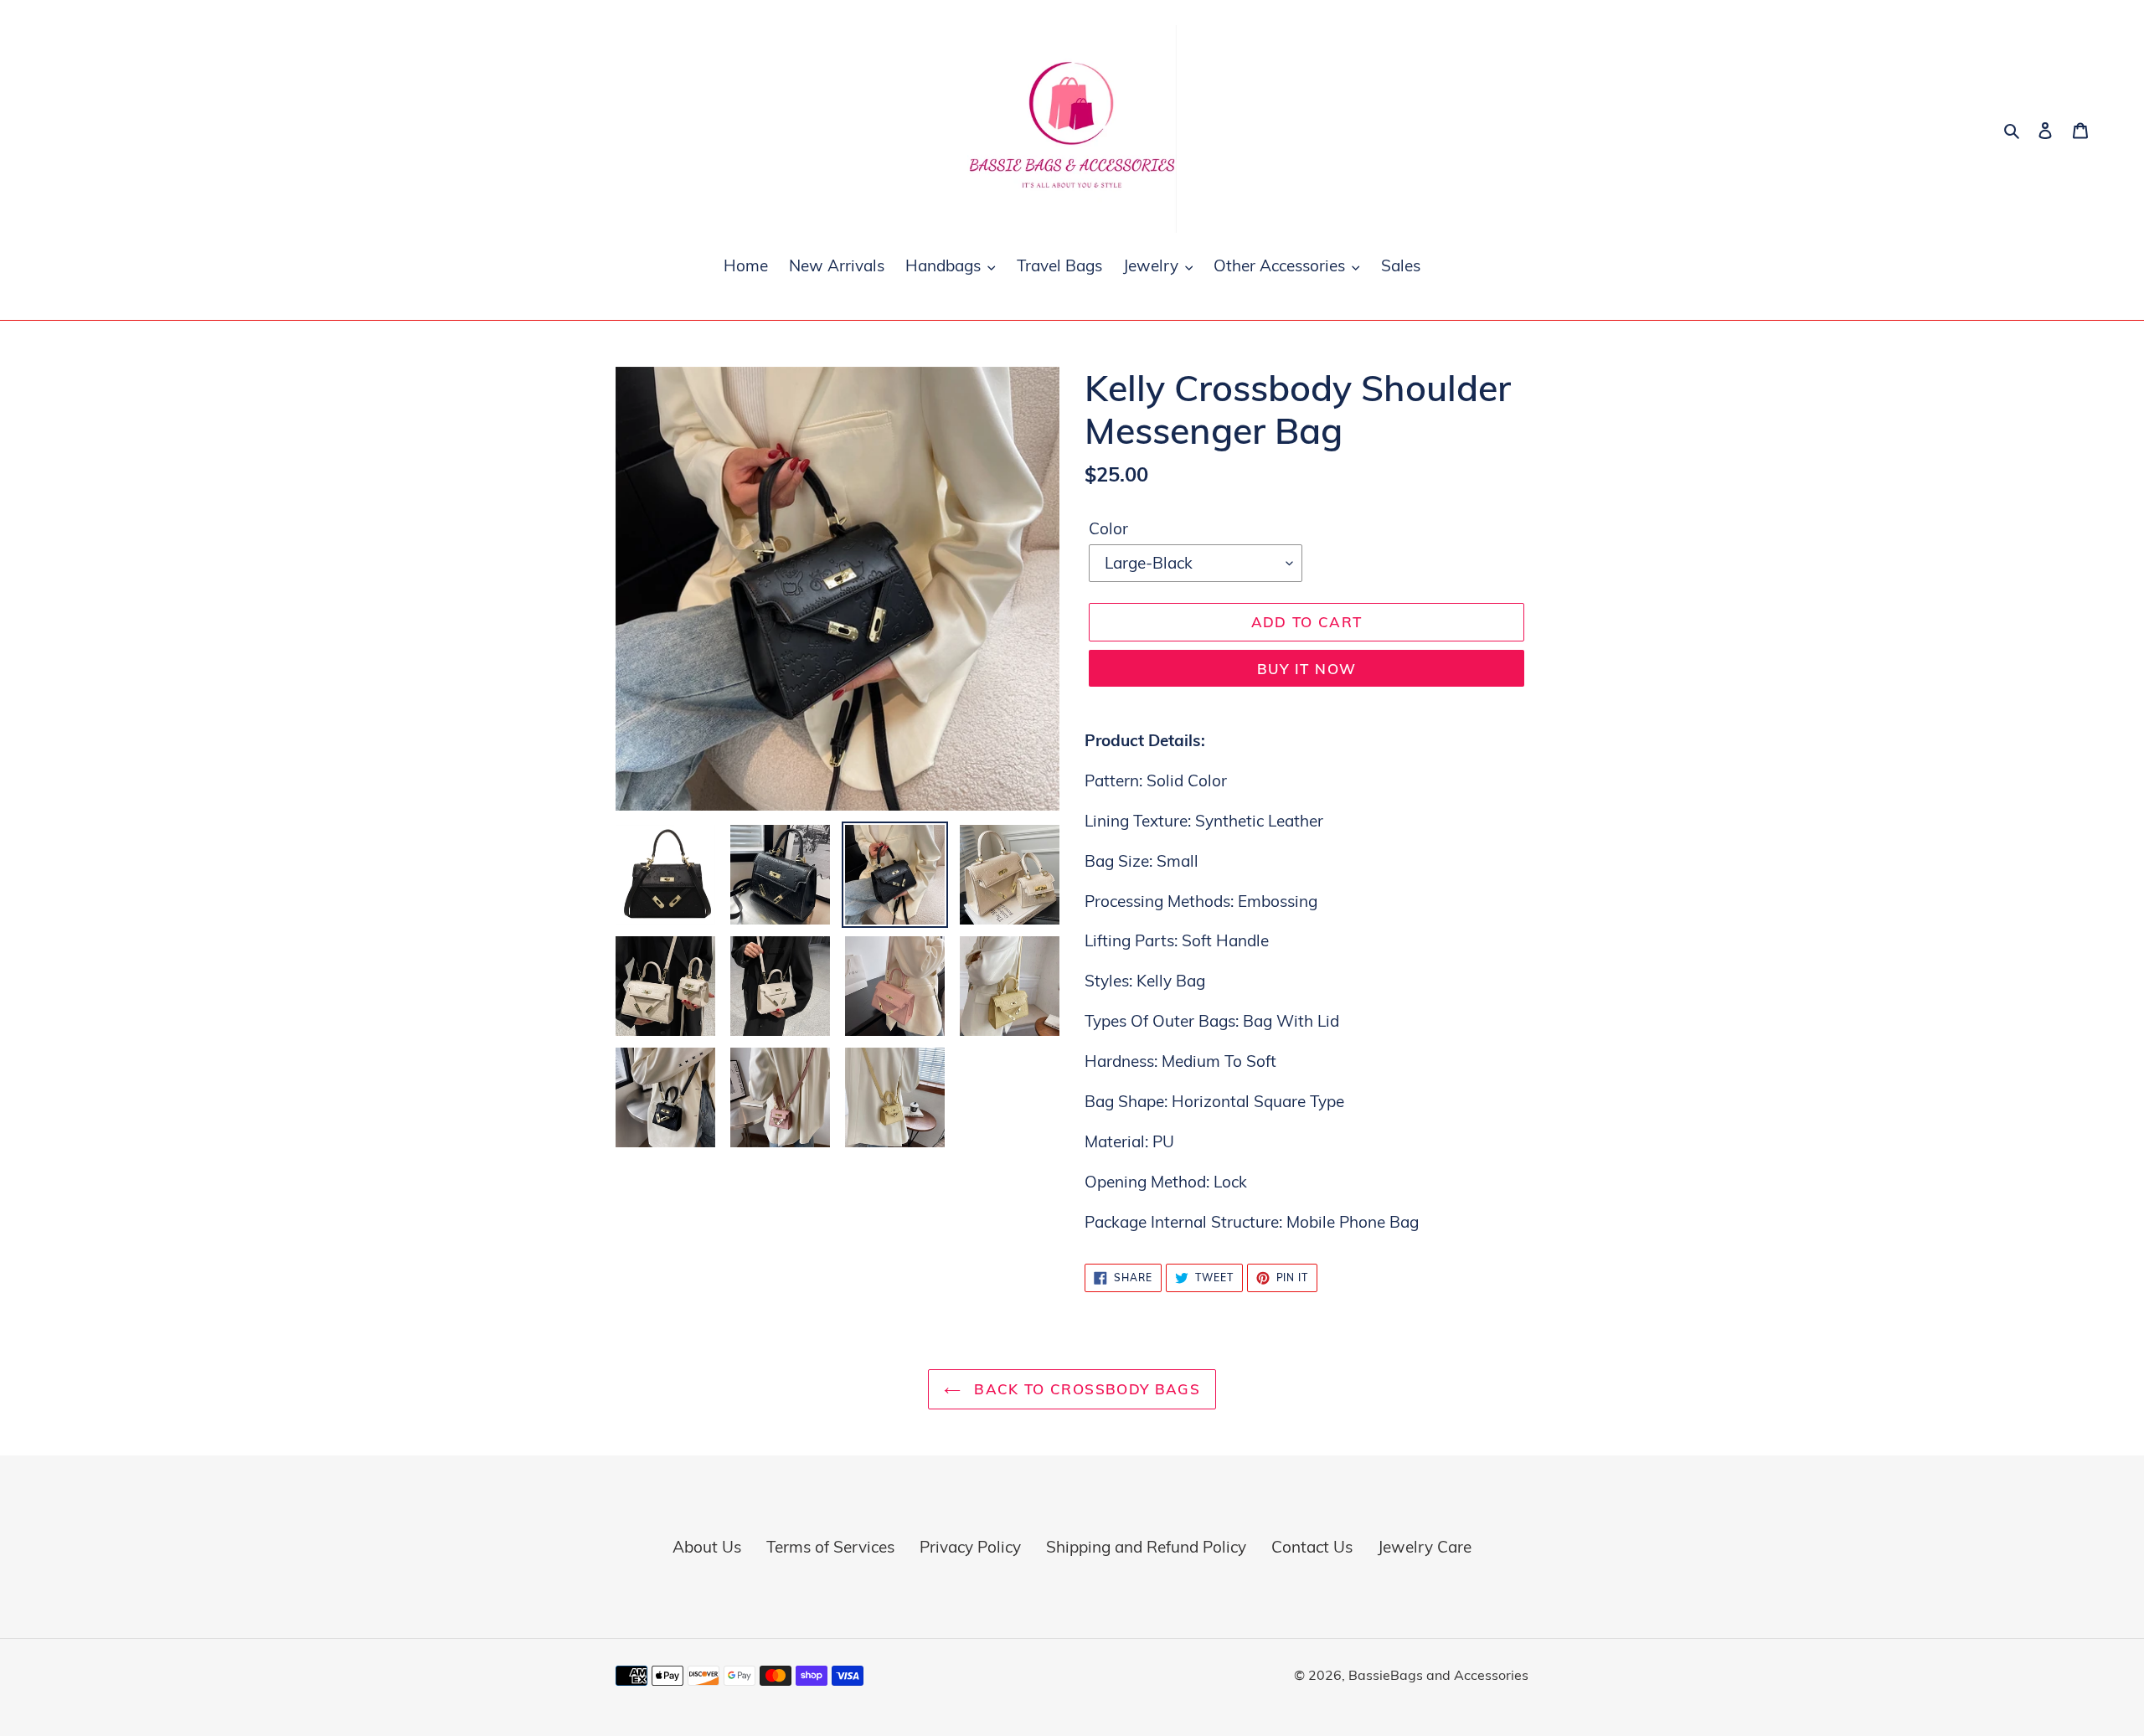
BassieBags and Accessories (1438, 1675)
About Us (707, 1547)
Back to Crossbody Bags (1085, 1389)
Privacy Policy (970, 1547)
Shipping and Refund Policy (1146, 1547)
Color (1108, 528)
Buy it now (1307, 669)
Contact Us (1312, 1547)
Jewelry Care (1425, 1547)
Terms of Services (830, 1547)
